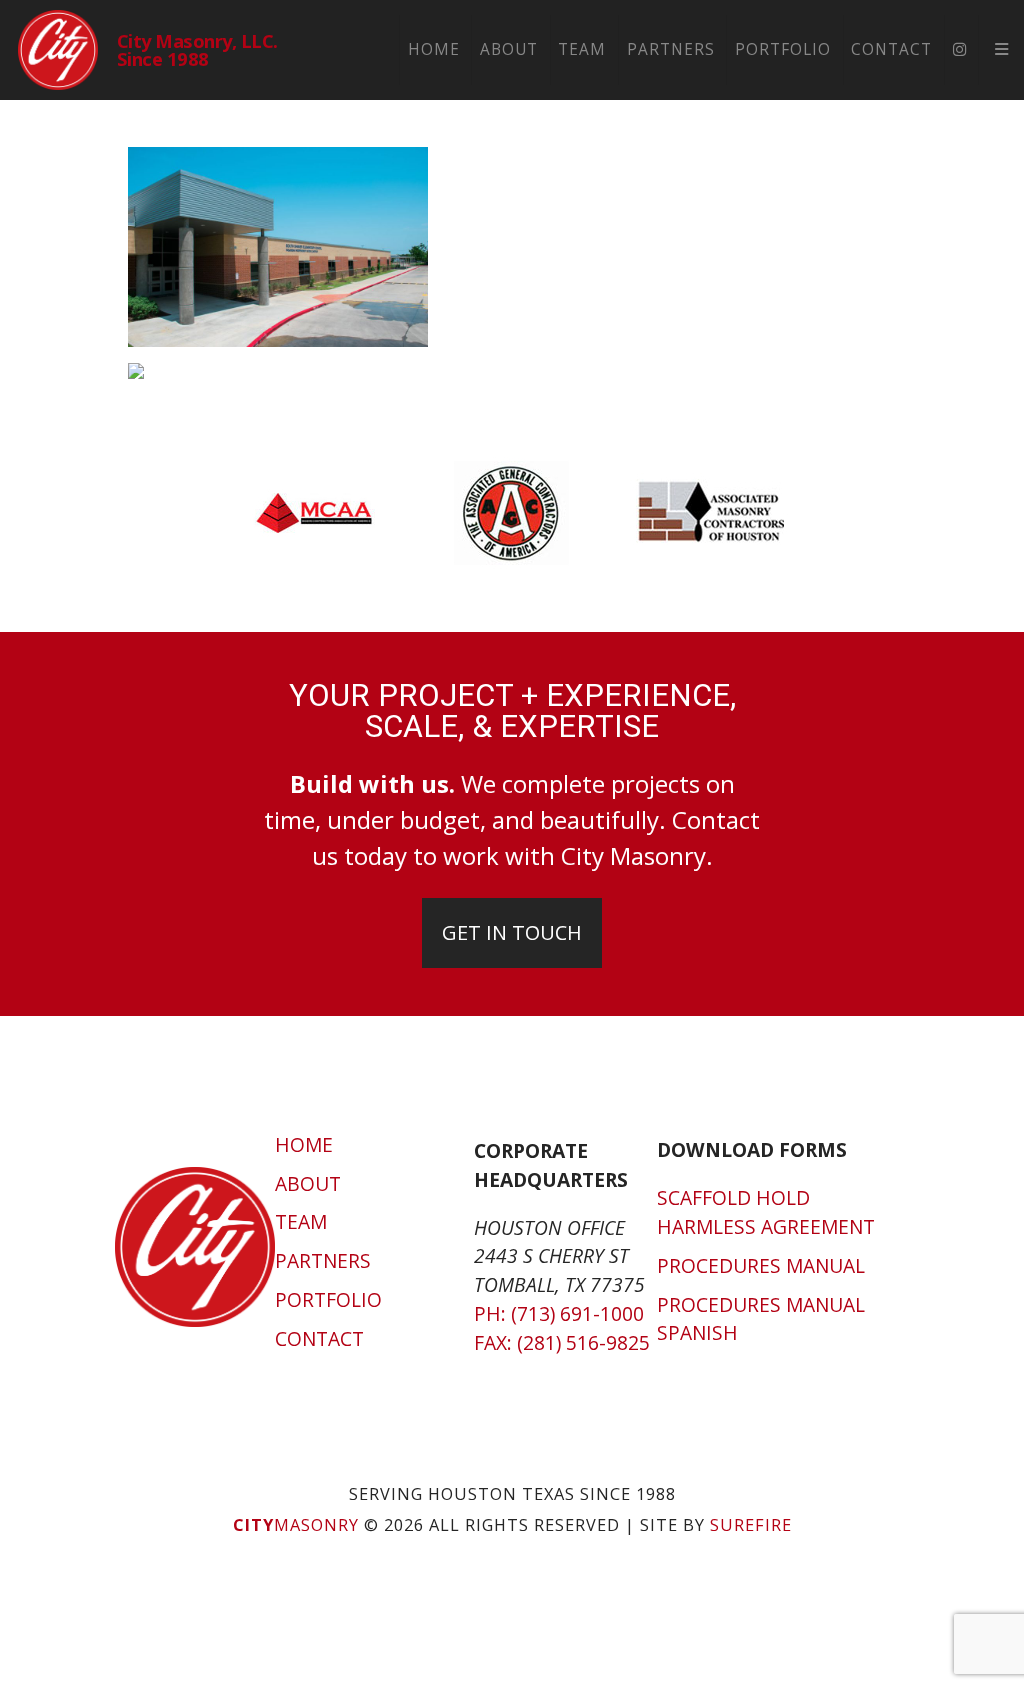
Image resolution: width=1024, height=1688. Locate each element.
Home (434, 49)
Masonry (296, 1525)
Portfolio (783, 49)
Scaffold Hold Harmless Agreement (766, 1212)
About (509, 49)
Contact (891, 49)
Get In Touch (512, 932)
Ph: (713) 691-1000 (559, 1313)
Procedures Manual (761, 1265)
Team (582, 49)
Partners (671, 49)
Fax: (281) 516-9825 (562, 1342)
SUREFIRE (751, 1525)
